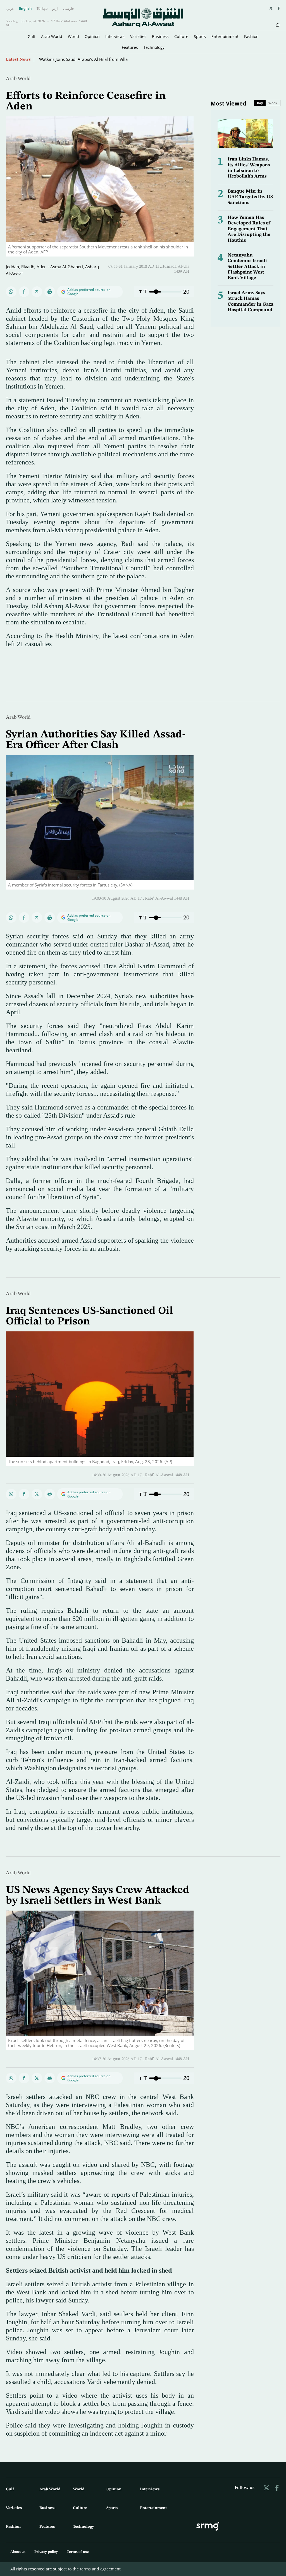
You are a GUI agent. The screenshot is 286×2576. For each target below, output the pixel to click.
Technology (154, 47)
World (73, 36)
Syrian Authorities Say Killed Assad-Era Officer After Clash (96, 740)
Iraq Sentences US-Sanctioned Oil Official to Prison (89, 1316)
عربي (10, 9)
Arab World (52, 36)
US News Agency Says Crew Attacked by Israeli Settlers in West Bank (98, 1896)
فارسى (68, 9)
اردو (55, 9)
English (25, 9)
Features (130, 47)
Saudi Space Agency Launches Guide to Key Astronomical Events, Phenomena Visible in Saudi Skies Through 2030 (148, 59)
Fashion (251, 36)
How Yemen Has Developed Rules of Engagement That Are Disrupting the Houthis (249, 229)
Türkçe (42, 9)
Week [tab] (273, 103)
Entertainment (225, 36)
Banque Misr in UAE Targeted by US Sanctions (250, 197)
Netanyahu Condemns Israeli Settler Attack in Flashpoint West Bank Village (247, 267)
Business (160, 36)
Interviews (115, 36)
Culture (181, 36)
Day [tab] (260, 103)
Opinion (92, 36)
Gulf (32, 36)
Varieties (138, 36)
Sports (200, 36)
